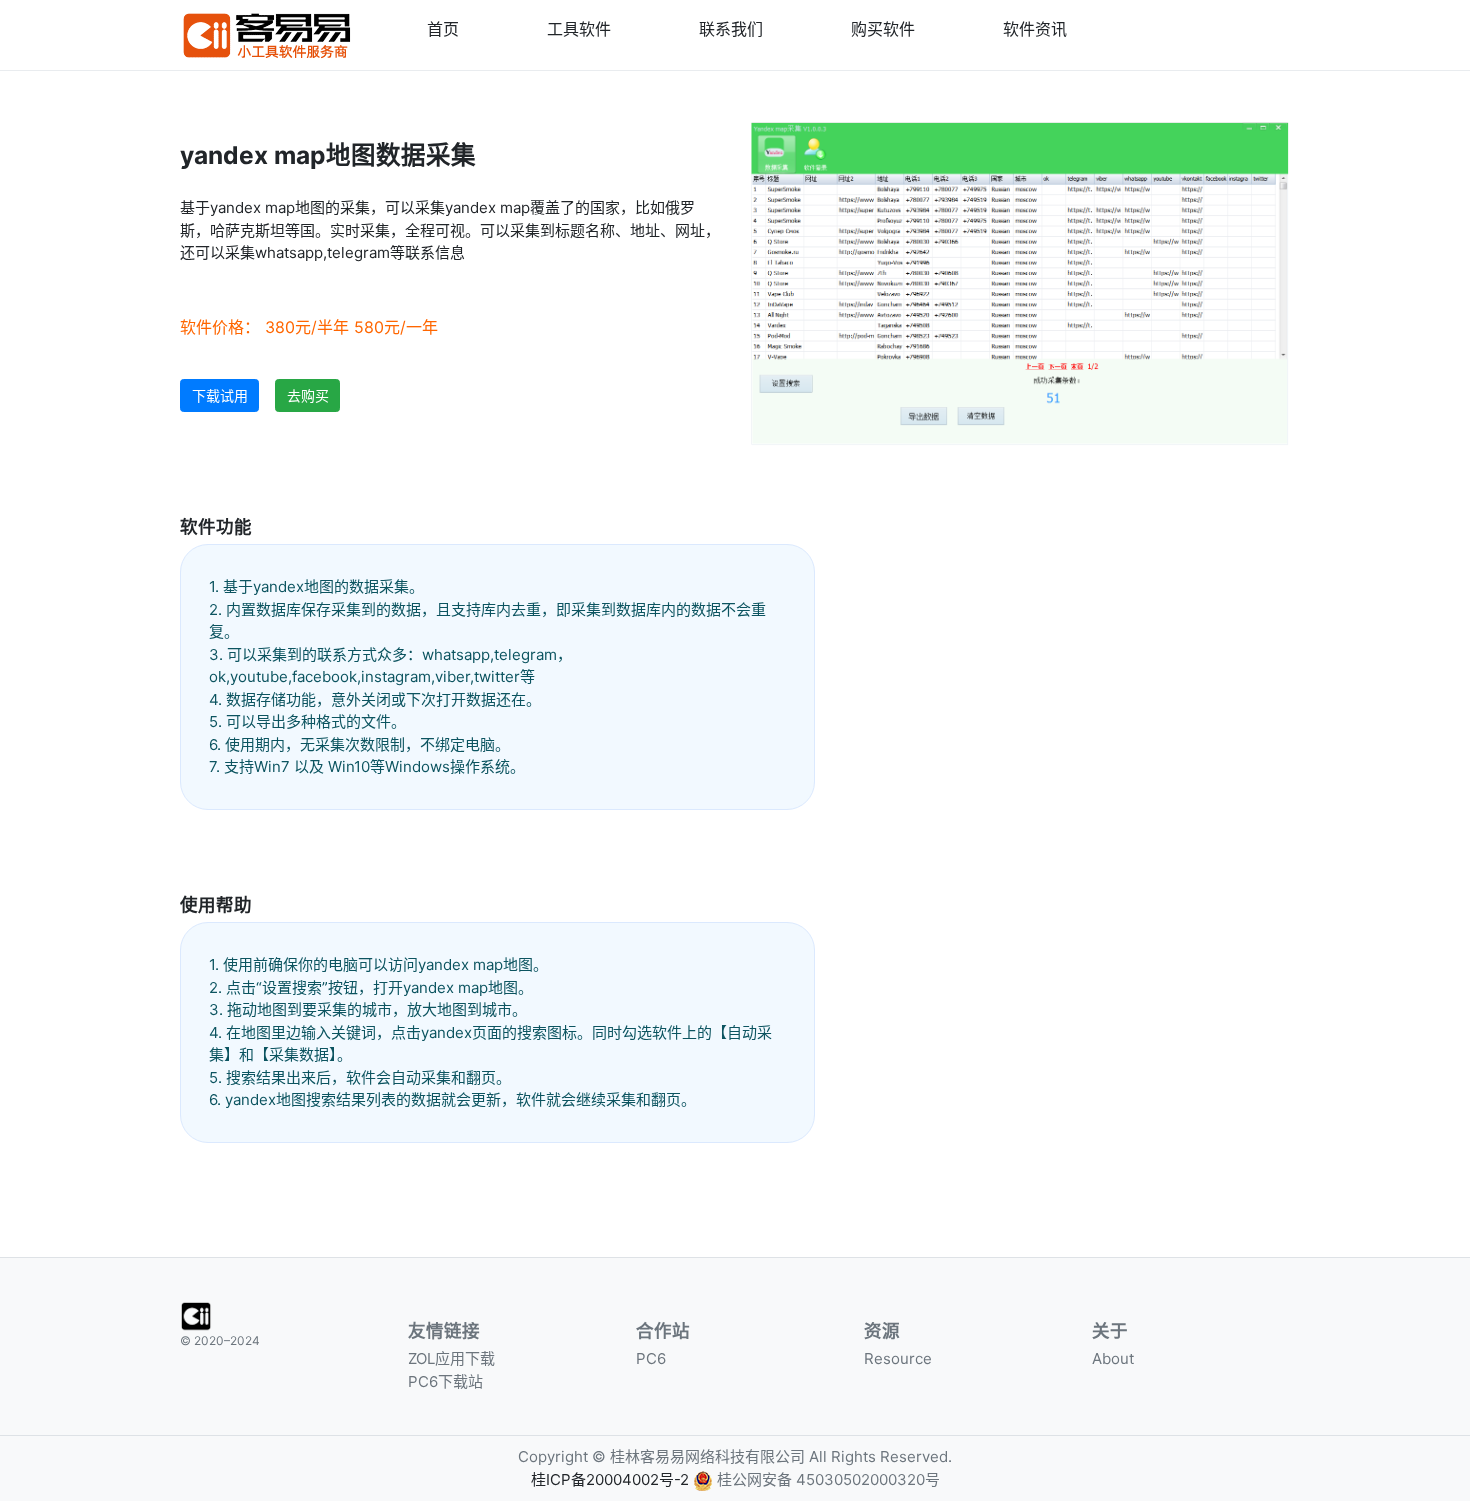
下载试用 (220, 395)
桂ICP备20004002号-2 (610, 1479)
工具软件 (579, 29)
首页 (443, 29)
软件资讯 (1035, 29)
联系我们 (731, 29)
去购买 (308, 395)
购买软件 (883, 29)
